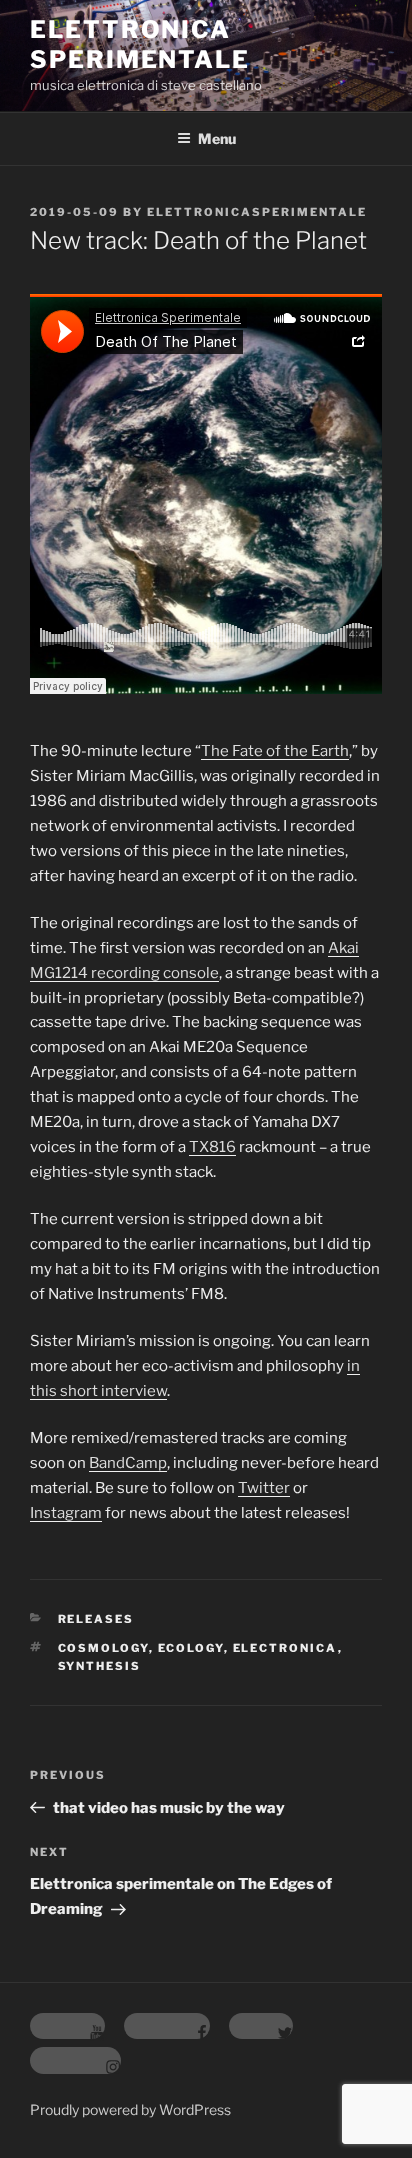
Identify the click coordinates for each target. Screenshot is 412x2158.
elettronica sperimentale (140, 44)
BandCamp (128, 1463)
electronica (285, 1648)
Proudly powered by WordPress (130, 2109)
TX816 (212, 1147)
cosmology (103, 1648)
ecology (191, 1648)
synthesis (100, 1666)
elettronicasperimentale (257, 212)
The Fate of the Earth (275, 751)
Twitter (264, 1488)
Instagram (66, 1513)
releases (96, 1619)
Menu (217, 138)
